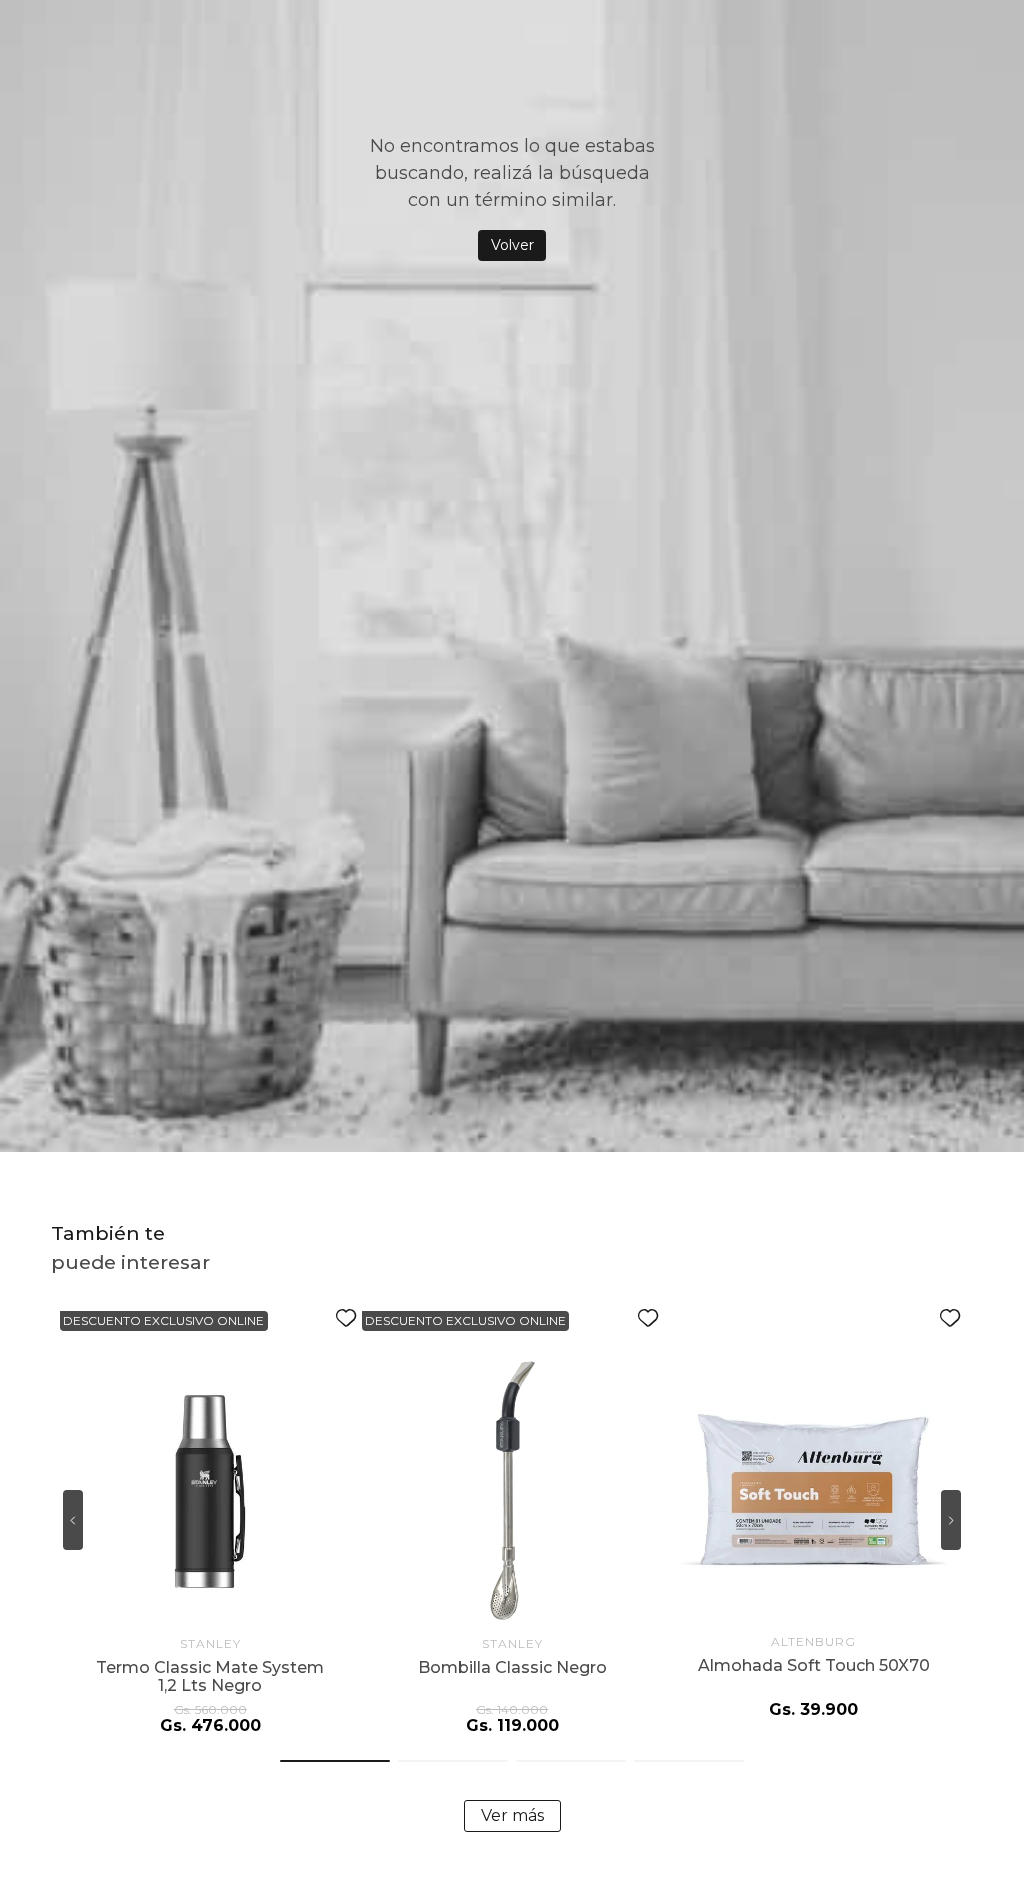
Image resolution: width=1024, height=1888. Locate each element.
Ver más (512, 1815)
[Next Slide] (951, 1520)
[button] (335, 1761)
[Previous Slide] (73, 1520)
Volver (512, 245)
